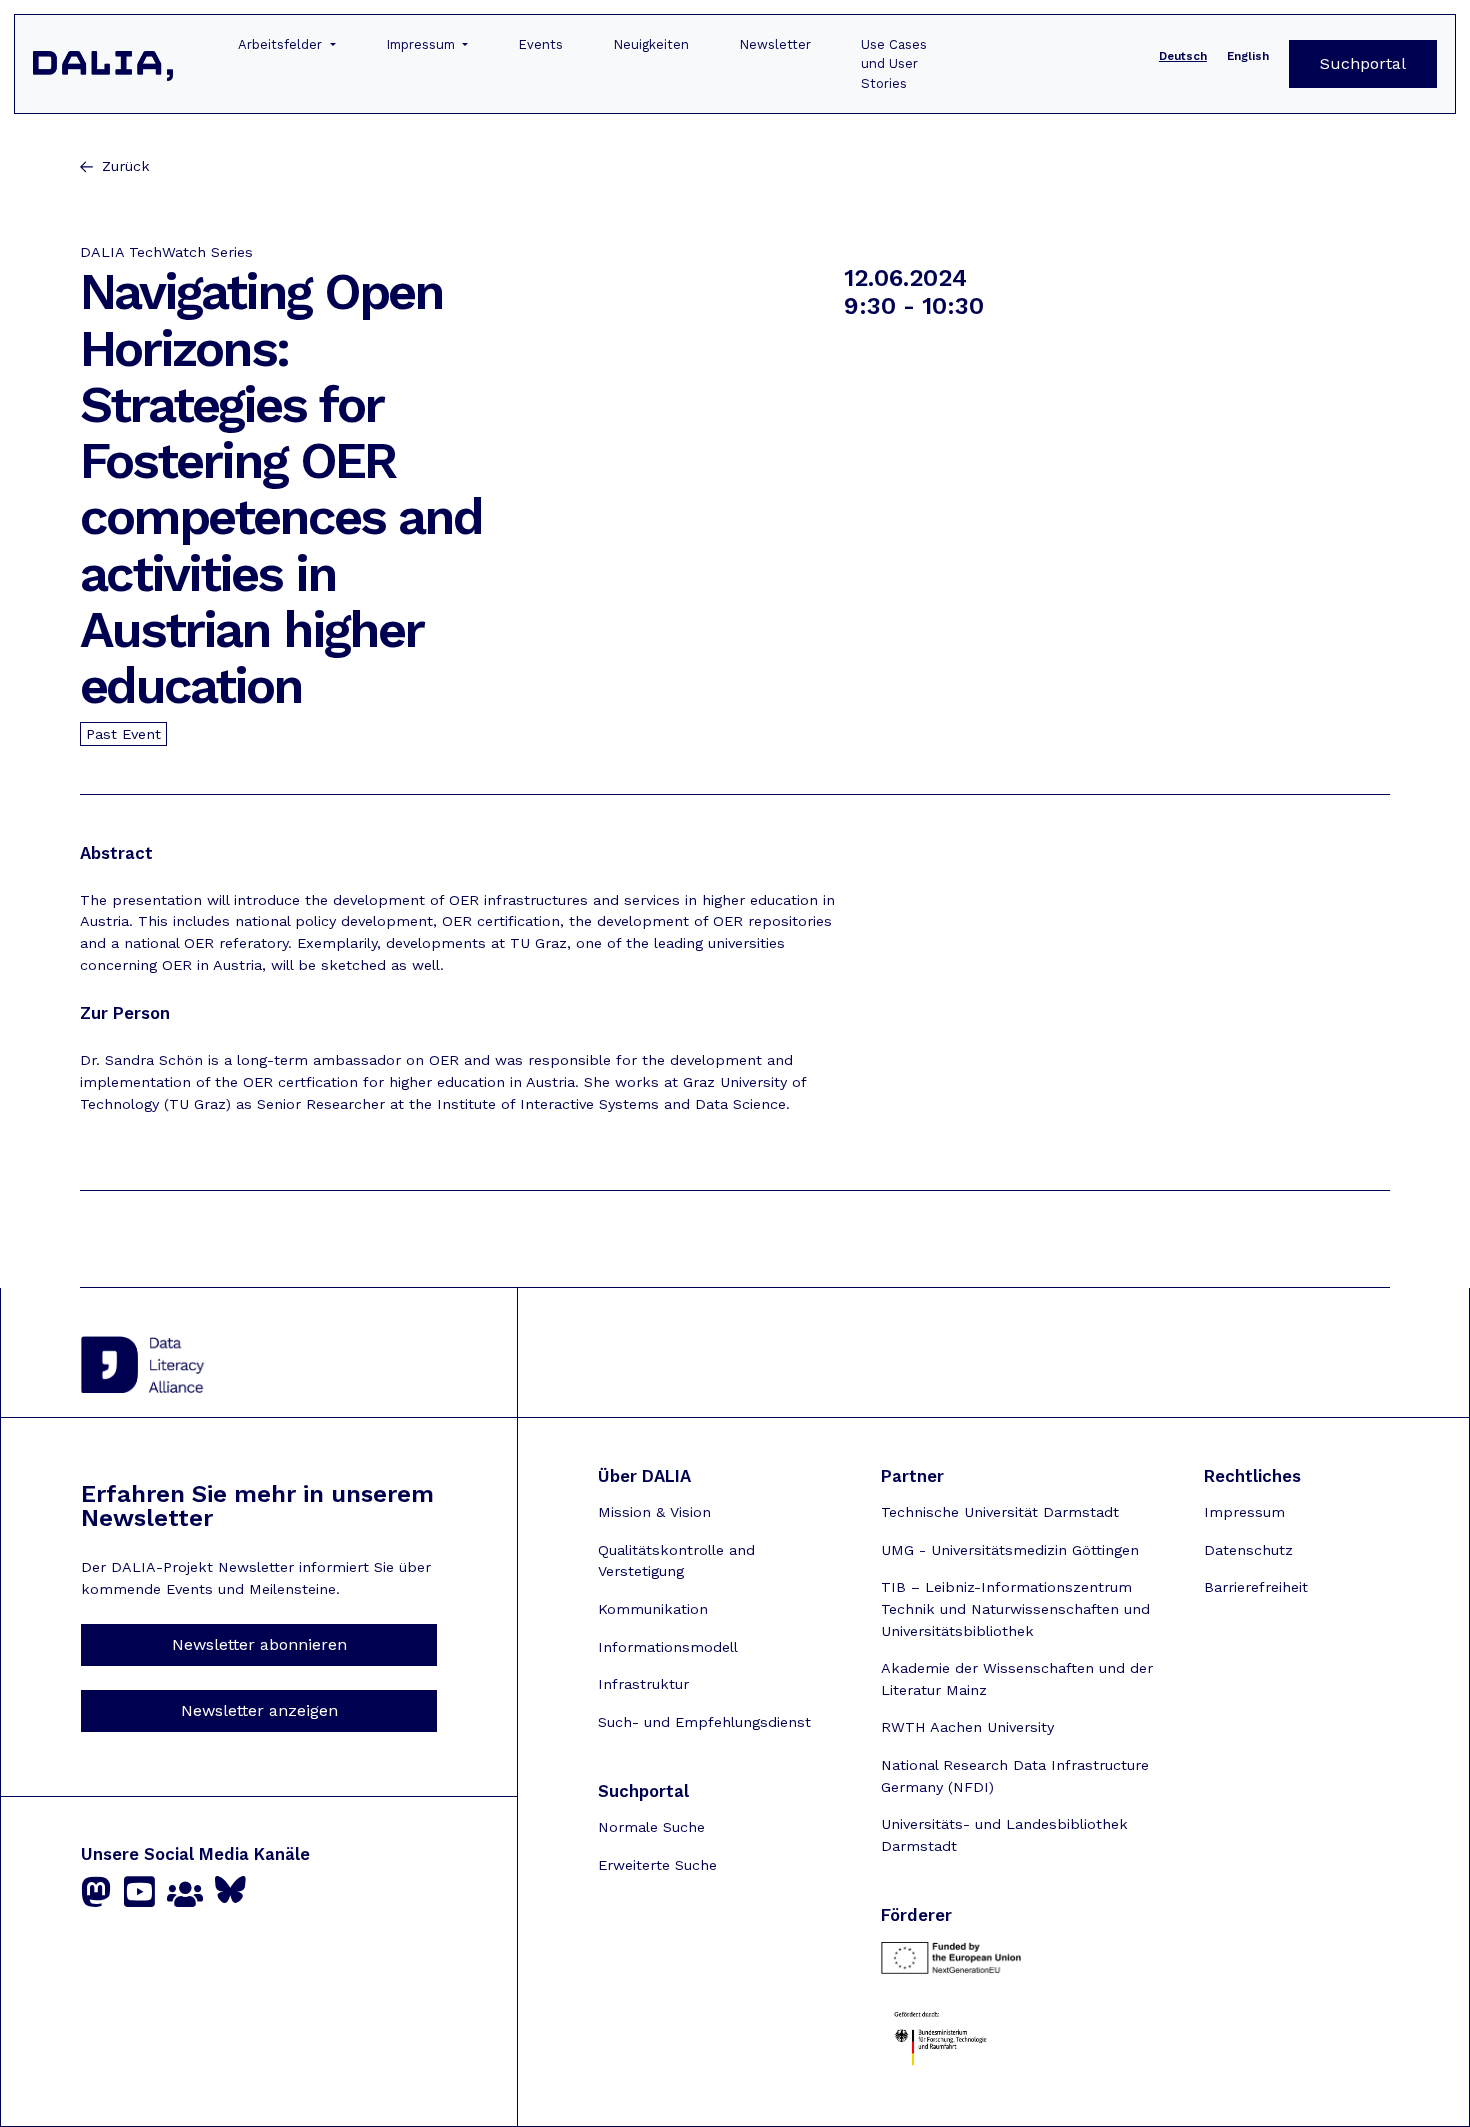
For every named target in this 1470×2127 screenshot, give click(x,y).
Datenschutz (1248, 1550)
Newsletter (775, 44)
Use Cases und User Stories (894, 64)
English (1248, 56)
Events (540, 44)
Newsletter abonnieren (259, 1644)
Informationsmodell (668, 1647)
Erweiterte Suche (657, 1865)
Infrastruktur (643, 1684)
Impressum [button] (422, 44)
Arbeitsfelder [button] (282, 44)
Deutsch (1183, 56)
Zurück (126, 166)
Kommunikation (653, 1609)
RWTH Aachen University (967, 1727)
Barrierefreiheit (1256, 1587)
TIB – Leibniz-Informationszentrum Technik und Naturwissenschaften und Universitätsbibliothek (1015, 1608)
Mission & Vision (654, 1512)
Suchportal (1363, 63)
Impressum (1244, 1512)
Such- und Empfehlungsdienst (704, 1722)
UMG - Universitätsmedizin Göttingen (1010, 1550)
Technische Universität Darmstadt (1000, 1512)
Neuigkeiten (651, 44)
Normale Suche (651, 1827)
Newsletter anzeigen (259, 1710)
